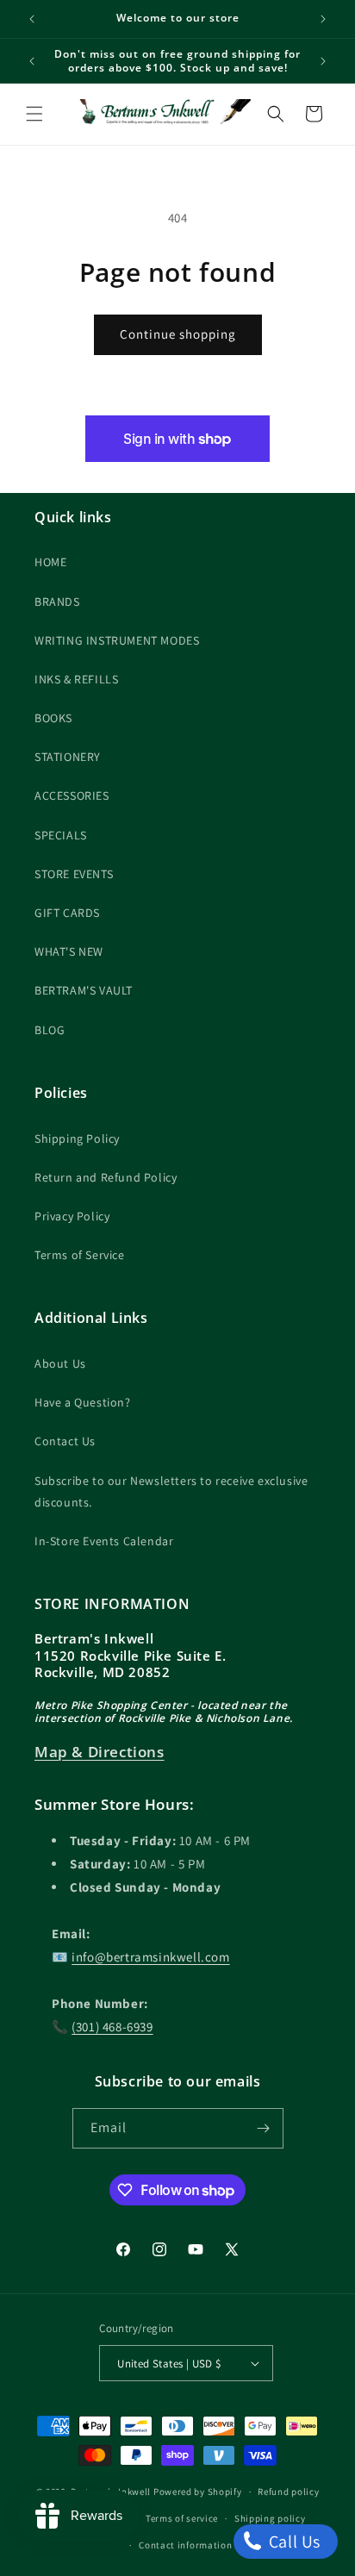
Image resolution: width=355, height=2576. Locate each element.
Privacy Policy (72, 1216)
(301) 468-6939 (112, 2027)
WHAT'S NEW (69, 951)
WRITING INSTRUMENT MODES (117, 640)
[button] (34, 114)
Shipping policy (270, 2518)
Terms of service (182, 2518)
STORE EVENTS (74, 874)
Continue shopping (178, 334)
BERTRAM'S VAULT (84, 990)
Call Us (293, 2542)
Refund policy (288, 2492)
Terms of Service (80, 1255)
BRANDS (57, 602)
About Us (60, 1363)
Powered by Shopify (198, 2492)
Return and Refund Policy (106, 1177)
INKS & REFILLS (76, 679)
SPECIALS (61, 835)
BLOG (50, 1030)
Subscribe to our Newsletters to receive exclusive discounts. (171, 1491)
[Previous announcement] (32, 19)
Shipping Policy (77, 1138)
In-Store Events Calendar (104, 1541)
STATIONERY (68, 757)
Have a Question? (83, 1402)
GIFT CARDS (67, 913)
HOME (50, 562)
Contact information (185, 2545)
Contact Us (65, 1441)
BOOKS (53, 718)
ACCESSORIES (72, 795)
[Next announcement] (323, 19)
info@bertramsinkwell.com (150, 1957)
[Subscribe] (264, 2128)
